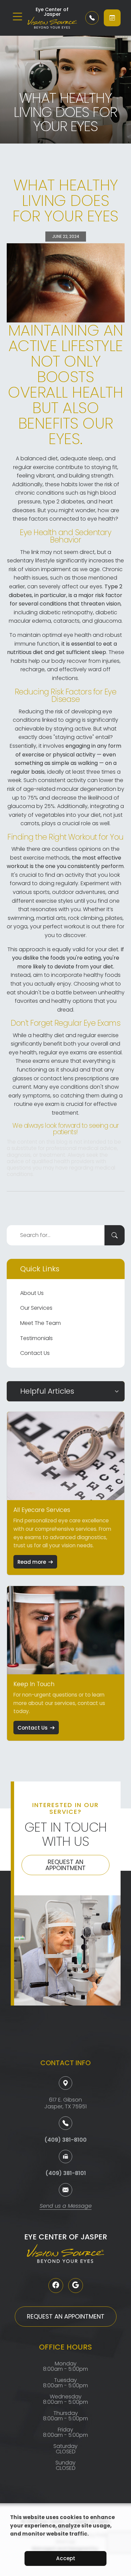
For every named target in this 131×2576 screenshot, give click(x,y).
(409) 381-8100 (65, 2140)
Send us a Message (66, 2207)
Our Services (36, 1308)
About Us (32, 1293)
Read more (32, 1562)
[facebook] (56, 2286)
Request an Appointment (65, 1865)
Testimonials (36, 1338)
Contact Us (35, 1353)
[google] (76, 2286)
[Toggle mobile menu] (17, 17)
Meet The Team (40, 1323)
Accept (66, 2558)
